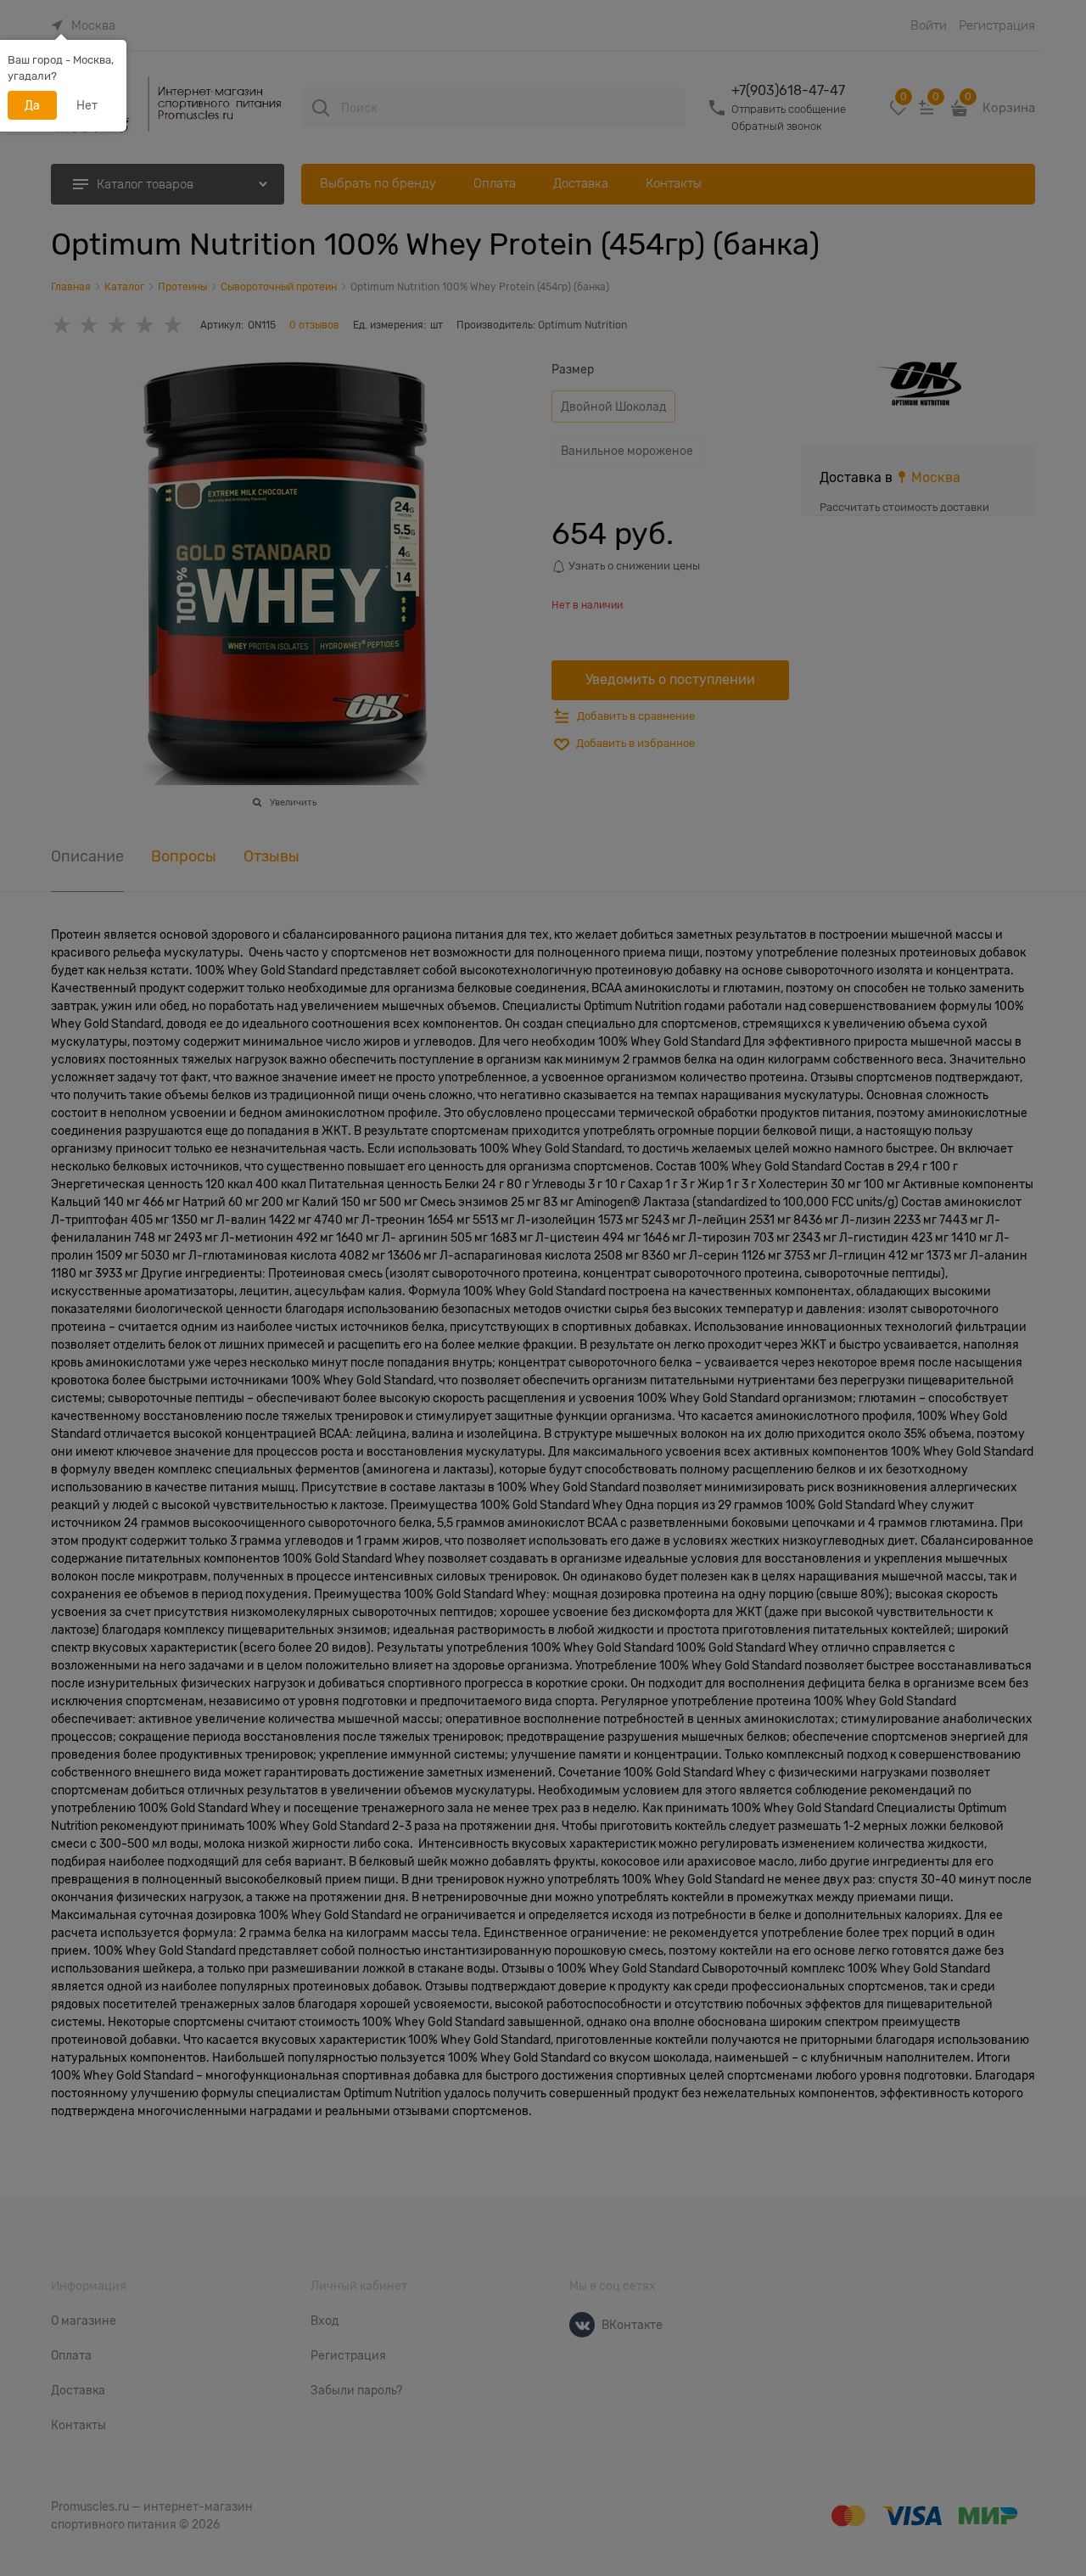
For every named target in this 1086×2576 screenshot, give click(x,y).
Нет (87, 105)
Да (32, 105)
